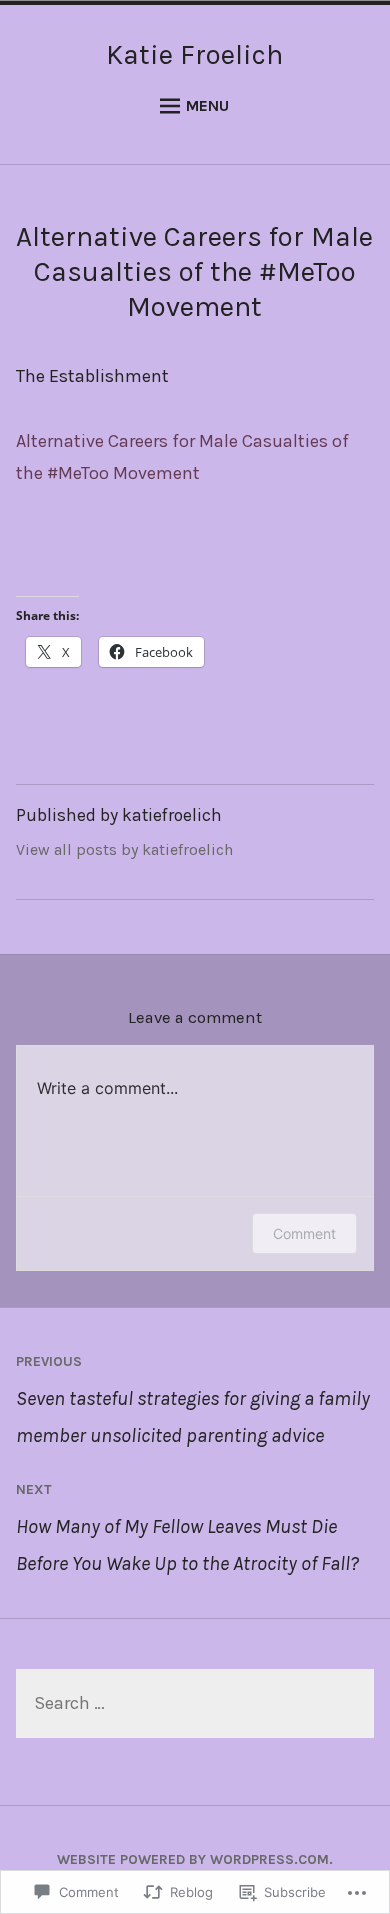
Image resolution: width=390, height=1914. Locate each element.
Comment (304, 1233)
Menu (207, 105)
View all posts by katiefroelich (124, 849)
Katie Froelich (194, 54)
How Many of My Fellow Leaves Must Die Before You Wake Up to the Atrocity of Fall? (187, 1528)
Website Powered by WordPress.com (193, 1859)
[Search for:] (195, 1704)
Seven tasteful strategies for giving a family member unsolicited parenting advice (193, 1400)
